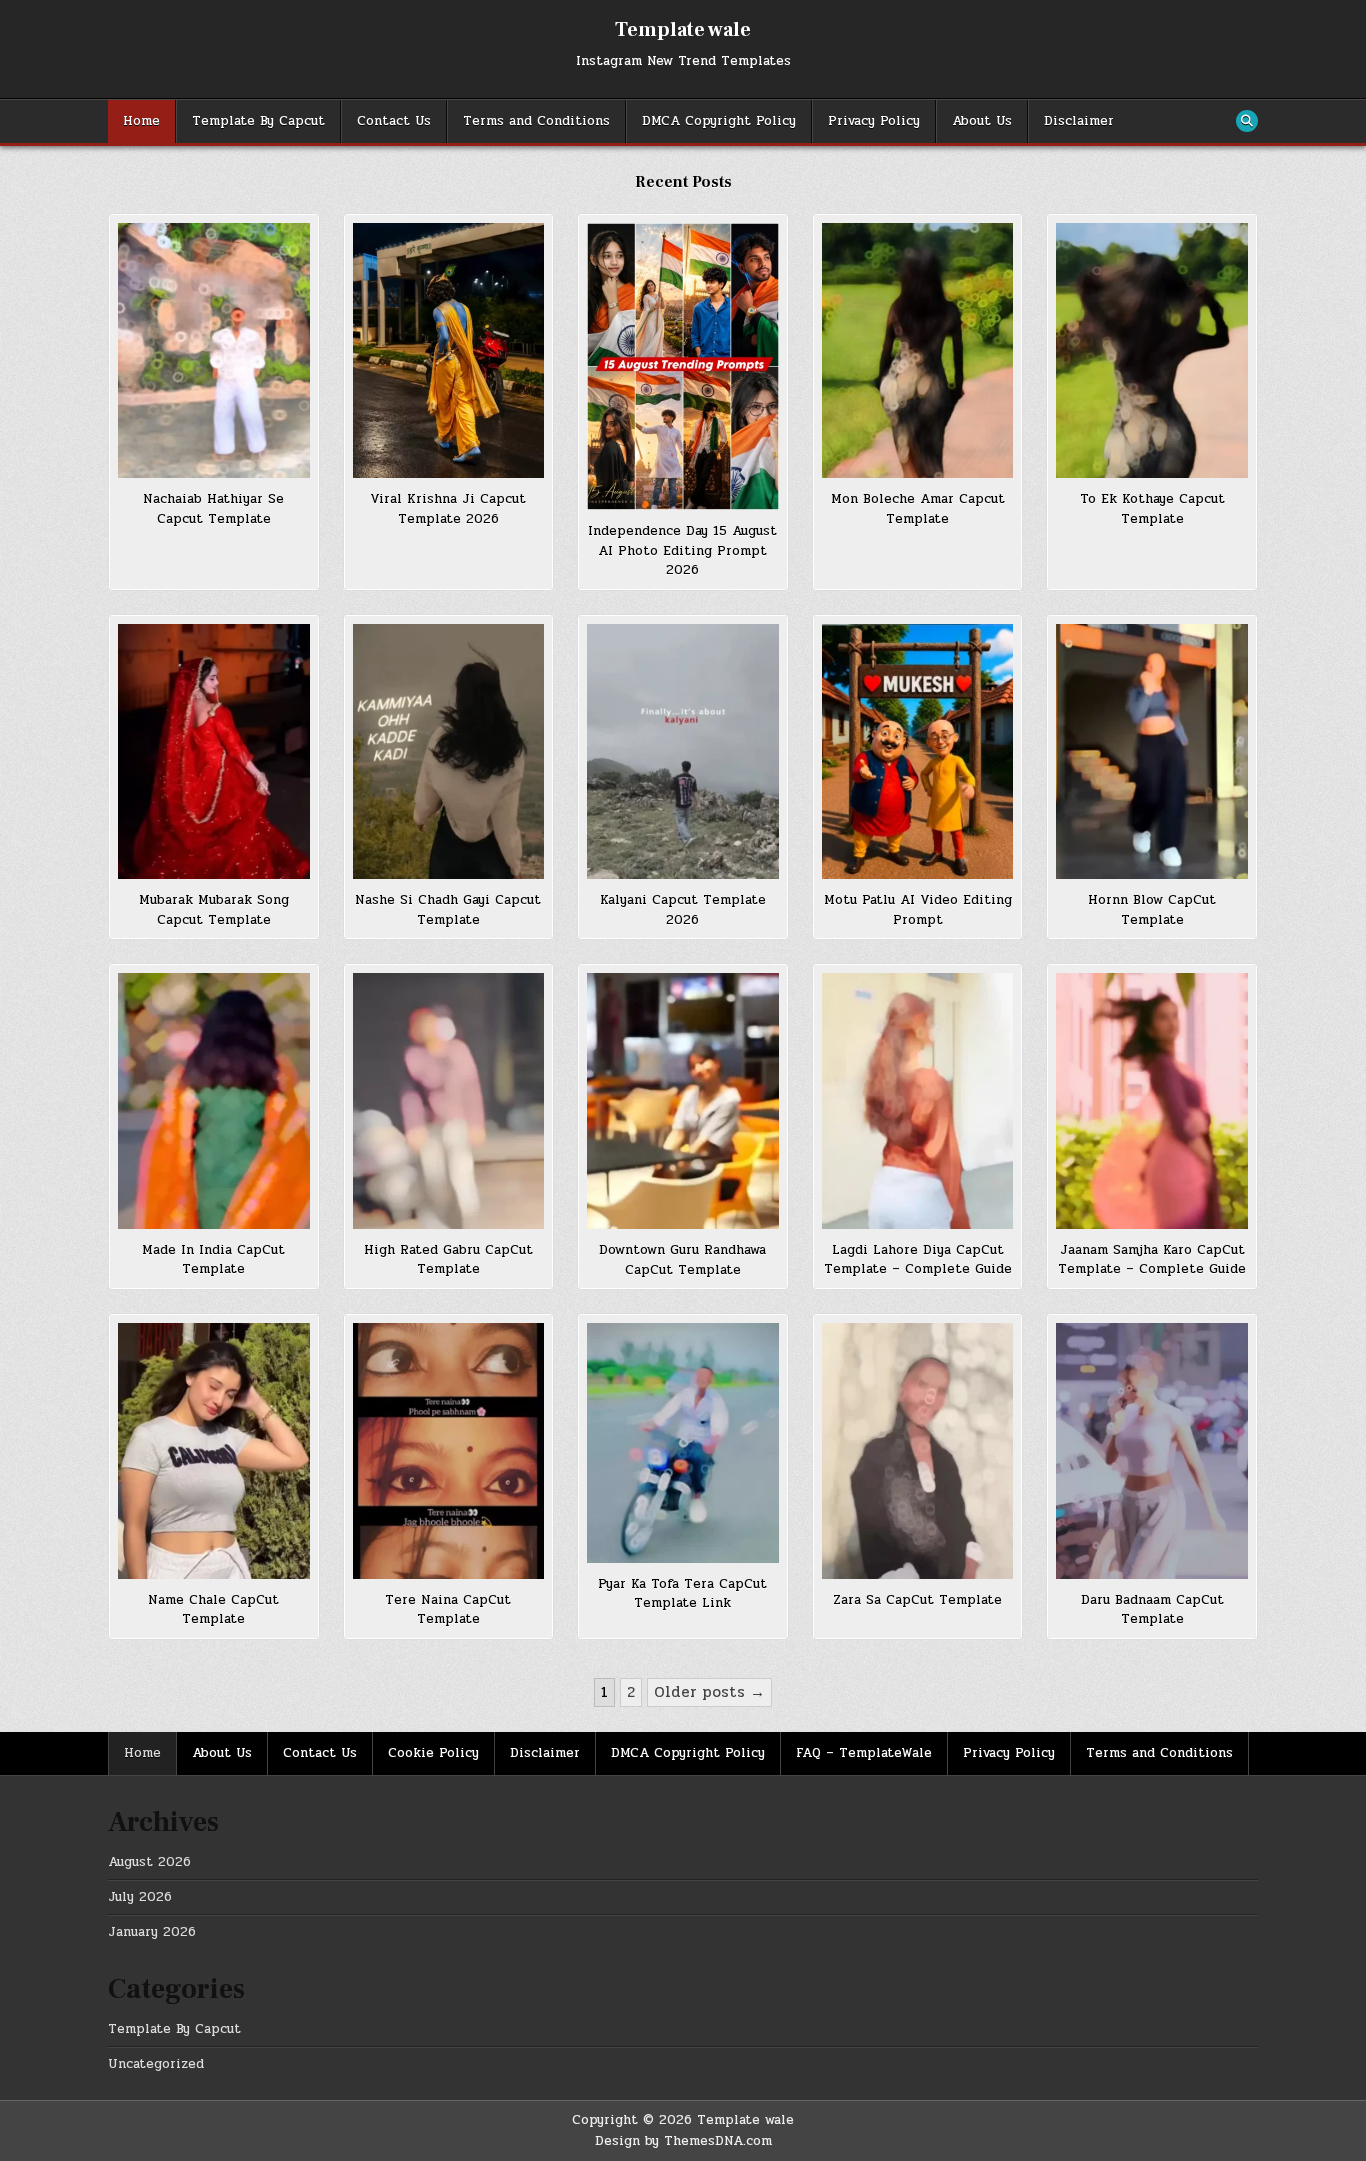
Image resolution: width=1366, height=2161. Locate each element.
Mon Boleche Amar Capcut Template (918, 509)
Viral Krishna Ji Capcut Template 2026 (448, 509)
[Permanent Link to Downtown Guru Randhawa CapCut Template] (683, 1101)
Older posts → (709, 1692)
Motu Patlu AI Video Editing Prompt (918, 910)
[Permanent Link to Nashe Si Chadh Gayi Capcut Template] (449, 751)
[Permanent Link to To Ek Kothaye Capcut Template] (1152, 350)
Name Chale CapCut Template (213, 1610)
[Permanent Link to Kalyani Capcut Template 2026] (683, 751)
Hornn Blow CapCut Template (1152, 910)
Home (141, 121)
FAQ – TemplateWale (864, 1753)
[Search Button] (1247, 121)
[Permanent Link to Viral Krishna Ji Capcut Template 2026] (449, 350)
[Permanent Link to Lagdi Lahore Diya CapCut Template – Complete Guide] (918, 1100)
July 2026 (140, 1897)
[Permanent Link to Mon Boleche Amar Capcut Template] (918, 350)
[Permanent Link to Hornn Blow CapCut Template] (1152, 751)
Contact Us (394, 121)
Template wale (683, 30)
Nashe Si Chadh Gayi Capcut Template (448, 910)
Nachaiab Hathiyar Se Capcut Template (213, 509)
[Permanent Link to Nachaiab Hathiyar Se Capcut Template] (214, 350)
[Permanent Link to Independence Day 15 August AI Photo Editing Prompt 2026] (683, 366)
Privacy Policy (874, 121)
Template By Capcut (258, 121)
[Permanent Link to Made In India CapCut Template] (214, 1101)
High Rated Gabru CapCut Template (448, 1260)
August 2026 (149, 1862)
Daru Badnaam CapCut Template (1152, 1610)
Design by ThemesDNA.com (683, 2141)
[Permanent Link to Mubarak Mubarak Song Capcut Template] (214, 751)
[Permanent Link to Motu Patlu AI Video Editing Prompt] (918, 751)
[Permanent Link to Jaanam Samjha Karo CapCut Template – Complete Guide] (1152, 1100)
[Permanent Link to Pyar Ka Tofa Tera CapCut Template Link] (683, 1442)
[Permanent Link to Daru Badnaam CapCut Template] (1152, 1450)
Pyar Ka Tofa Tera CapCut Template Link (682, 1594)
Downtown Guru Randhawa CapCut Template (682, 1260)
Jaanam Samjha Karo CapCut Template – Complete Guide (1152, 1260)
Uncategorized (156, 2064)
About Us (982, 121)
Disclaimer (1079, 121)
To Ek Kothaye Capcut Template (1152, 509)
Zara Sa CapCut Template (917, 1600)
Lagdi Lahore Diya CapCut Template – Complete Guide (918, 1260)
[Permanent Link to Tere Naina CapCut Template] (449, 1450)
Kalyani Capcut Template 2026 (683, 910)
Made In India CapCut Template (213, 1260)
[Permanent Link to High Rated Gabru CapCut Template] (449, 1100)
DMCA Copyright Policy (719, 121)
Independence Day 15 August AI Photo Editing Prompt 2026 (682, 550)
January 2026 (152, 1932)
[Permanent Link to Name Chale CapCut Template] (214, 1450)
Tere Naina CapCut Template (448, 1610)
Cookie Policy (433, 1753)
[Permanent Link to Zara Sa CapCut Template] (918, 1450)
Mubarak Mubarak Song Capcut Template (214, 910)
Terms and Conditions (536, 121)
